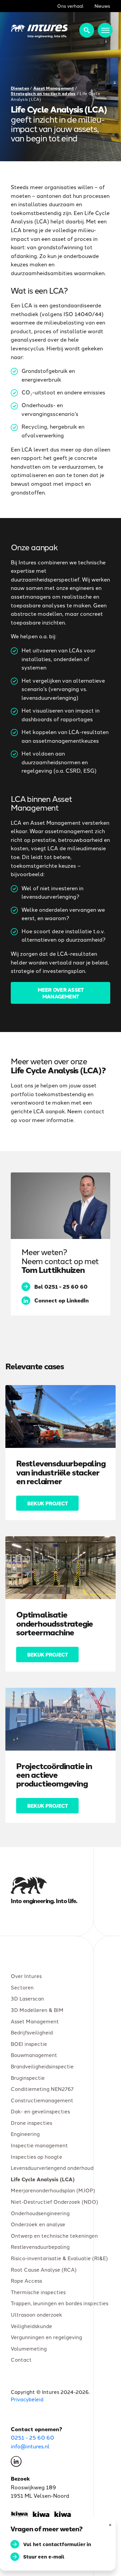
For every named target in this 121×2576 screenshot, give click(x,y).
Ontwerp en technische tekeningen (54, 2235)
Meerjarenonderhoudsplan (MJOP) (53, 2190)
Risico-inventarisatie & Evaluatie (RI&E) (59, 2258)
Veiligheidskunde (31, 2326)
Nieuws (102, 6)
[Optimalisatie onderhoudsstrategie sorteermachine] (61, 1568)
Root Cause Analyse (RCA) (44, 2269)
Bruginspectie (28, 2077)
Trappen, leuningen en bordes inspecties (59, 2303)
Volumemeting (29, 2348)
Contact (21, 2359)
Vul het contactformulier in (57, 2544)
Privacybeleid (27, 2399)
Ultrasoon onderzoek (36, 2314)
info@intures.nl (30, 2446)
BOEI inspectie (29, 2044)
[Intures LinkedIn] (16, 2463)
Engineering (25, 2134)
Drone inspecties (31, 2123)
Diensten (20, 88)
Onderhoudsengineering (40, 2213)
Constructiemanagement (42, 2100)
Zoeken (87, 30)
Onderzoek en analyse (38, 2224)
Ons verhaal (70, 6)
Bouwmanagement (34, 2055)
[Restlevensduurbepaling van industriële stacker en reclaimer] (61, 1416)
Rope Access (26, 2281)
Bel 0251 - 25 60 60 (61, 1286)
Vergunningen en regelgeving (46, 2337)
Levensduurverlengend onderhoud (52, 2168)
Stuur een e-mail (44, 2557)
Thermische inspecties (38, 2292)
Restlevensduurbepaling (40, 2247)
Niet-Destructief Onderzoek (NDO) (54, 2202)
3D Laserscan (27, 1998)
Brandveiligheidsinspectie (42, 2066)
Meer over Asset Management (61, 993)
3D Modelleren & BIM (37, 2010)
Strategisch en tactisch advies (43, 94)
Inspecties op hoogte (36, 2156)
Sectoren (22, 1987)
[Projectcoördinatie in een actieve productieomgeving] (61, 1719)
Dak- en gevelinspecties (40, 2111)
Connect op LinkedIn (62, 1300)
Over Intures (26, 1976)
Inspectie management (39, 2145)
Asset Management (54, 88)
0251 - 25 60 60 (32, 2437)
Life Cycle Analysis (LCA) (43, 2179)
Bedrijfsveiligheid (32, 2032)
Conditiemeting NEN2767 (42, 2089)
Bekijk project (47, 1503)
